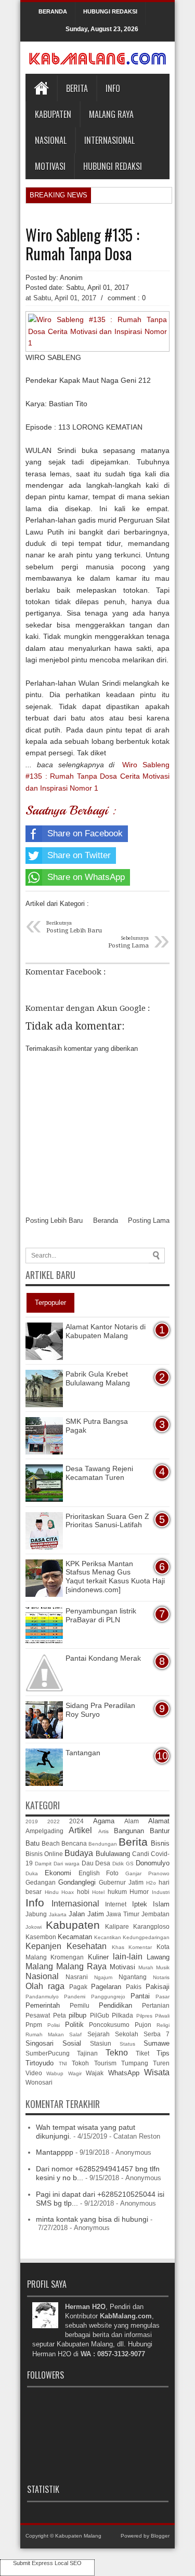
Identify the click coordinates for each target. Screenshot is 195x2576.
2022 (54, 1821)
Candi (141, 1854)
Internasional (109, 140)
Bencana (74, 1843)
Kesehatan (87, 1946)
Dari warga (67, 1864)
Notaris (161, 1977)
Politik (74, 2025)
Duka (32, 1873)
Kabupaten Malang (78, 2536)
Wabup (55, 2073)
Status (127, 2044)
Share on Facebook (85, 833)
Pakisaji (158, 1987)
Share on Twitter (79, 855)
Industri (161, 1892)
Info (113, 88)
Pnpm (34, 2025)
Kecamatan (75, 1937)
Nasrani (77, 1977)
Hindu (52, 1892)
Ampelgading (44, 1831)
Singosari (40, 2043)
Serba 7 (157, 2034)
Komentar (140, 1947)
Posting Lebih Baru (54, 1220)
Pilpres (144, 2016)
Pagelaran (106, 1987)
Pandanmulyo (42, 1997)
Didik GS (123, 1864)
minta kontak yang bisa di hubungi (92, 2219)
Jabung (36, 1914)
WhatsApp (124, 2073)
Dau (88, 1863)
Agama (104, 1821)
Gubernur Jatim (121, 1882)
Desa (103, 1863)
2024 (76, 1821)
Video (34, 2073)
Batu (32, 1843)
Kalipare (117, 1926)
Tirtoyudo (40, 2063)
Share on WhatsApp (86, 877)
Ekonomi (58, 1873)
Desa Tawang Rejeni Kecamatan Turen (99, 1473)
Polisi (54, 2025)
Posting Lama (149, 1220)
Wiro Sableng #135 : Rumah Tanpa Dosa (82, 244)
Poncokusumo (109, 2025)
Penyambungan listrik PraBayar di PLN (101, 1615)
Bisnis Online (44, 1854)
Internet (116, 1904)
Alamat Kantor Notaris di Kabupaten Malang (106, 1331)
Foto (112, 1873)
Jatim (96, 1914)
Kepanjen (43, 1946)
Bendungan (103, 1844)
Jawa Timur (123, 1914)
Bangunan (129, 1831)
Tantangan (83, 1753)
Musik (163, 1967)
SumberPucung (48, 2053)
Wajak (95, 2073)
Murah (146, 1967)
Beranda (106, 1220)
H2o (151, 1883)
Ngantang (133, 1977)
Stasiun (101, 2043)
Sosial (72, 2043)
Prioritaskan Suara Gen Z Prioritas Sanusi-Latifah (107, 1521)
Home (41, 88)
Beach (51, 1843)
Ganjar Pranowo (147, 1873)
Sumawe (157, 2043)
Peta (60, 2015)
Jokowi (34, 1927)
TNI (63, 2064)
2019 (32, 1821)
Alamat (159, 1821)
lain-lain (128, 1957)
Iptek (140, 1904)
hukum (117, 1892)
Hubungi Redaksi (113, 166)
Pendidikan (115, 2005)
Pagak (78, 1987)
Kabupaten (53, 114)
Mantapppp (55, 2152)
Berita (77, 88)
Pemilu (80, 2005)
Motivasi (50, 166)
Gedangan (41, 1882)
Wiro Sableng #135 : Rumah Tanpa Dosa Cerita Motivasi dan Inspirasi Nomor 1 (97, 776)
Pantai (140, 1996)
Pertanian (156, 2005)
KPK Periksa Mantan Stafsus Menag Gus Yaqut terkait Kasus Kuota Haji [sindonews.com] (115, 1577)
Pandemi (75, 1997)
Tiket (142, 2053)
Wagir (75, 2073)
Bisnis (160, 1843)
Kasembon (41, 1937)
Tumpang (135, 2063)
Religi (163, 2025)
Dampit (43, 1864)
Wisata (157, 2072)
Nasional (51, 140)
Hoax (68, 1892)
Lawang (158, 1957)
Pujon (143, 2025)
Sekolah (127, 2034)
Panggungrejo (108, 1997)
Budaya (79, 1853)
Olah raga (45, 1986)
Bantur (160, 1831)
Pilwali (162, 2016)
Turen (161, 2063)
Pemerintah (43, 2005)
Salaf (75, 2034)
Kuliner (98, 1957)
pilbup (77, 2015)
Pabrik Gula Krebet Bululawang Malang (98, 1378)
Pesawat (38, 2015)
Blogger (160, 2536)
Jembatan (155, 1914)
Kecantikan (108, 1937)
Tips (163, 2053)
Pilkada (122, 2015)
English (89, 1873)
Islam (161, 1904)
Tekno (117, 2053)
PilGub (100, 2015)
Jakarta (58, 1914)
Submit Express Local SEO (47, 2563)
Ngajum (103, 1977)
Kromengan (67, 1957)
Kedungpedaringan (146, 1937)
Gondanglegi (77, 1882)
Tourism (105, 2063)
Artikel (80, 1830)
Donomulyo (153, 1863)
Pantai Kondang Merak (103, 1658)
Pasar (162, 1997)
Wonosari (39, 2082)
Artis (103, 1831)
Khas (118, 1947)
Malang (39, 1966)
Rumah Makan (45, 2034)
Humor (139, 1892)
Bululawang (113, 1854)
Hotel (98, 1892)
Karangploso (151, 1926)
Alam (132, 1821)
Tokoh (80, 2063)
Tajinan (87, 2053)
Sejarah (99, 2034)
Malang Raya (111, 114)
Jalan (77, 1914)
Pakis (134, 1987)
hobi (83, 1892)
